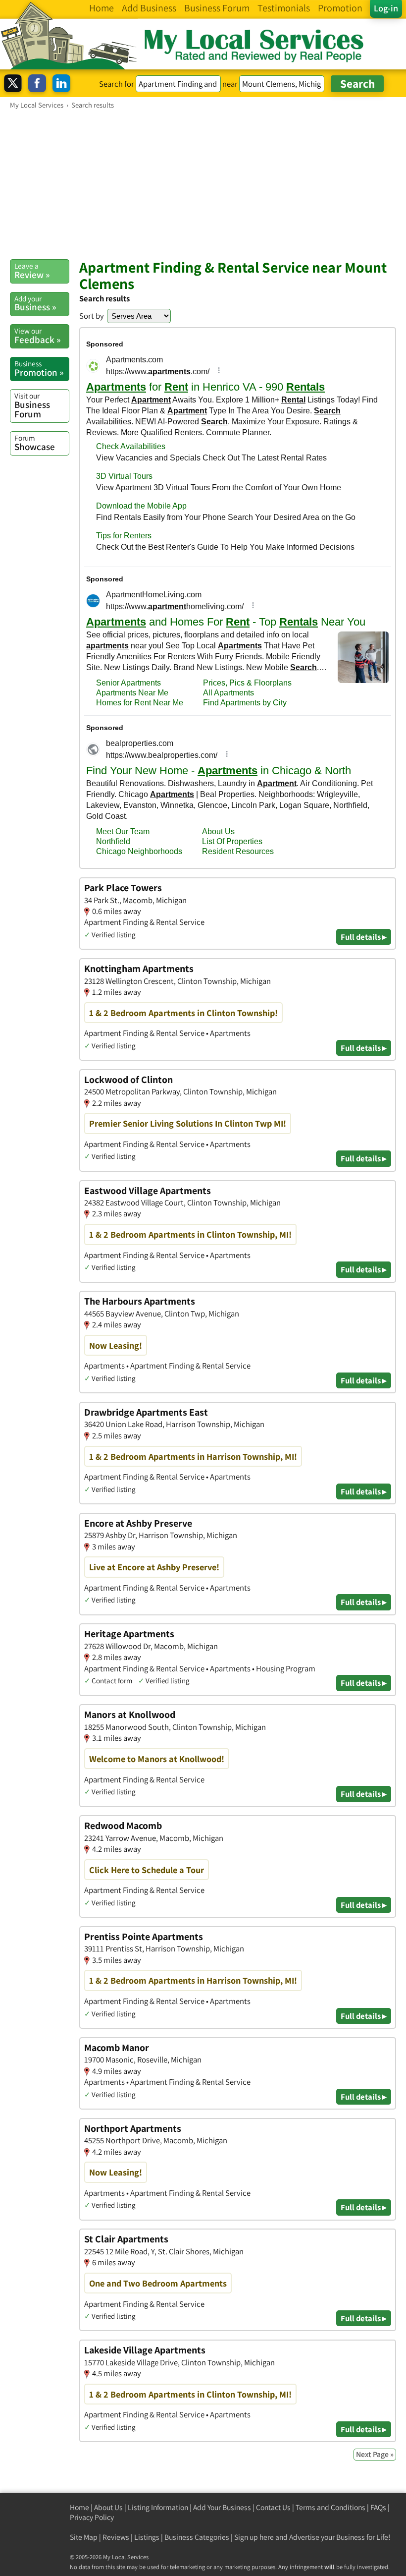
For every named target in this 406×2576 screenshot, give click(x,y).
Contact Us (273, 2507)
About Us (108, 2507)
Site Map (84, 2537)
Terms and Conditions (330, 2507)
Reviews (116, 2537)
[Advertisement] (203, 184)
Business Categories (197, 2537)
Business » (35, 303)
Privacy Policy (92, 2517)
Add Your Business (222, 2507)
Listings (147, 2537)
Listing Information (158, 2507)
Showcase (35, 443)
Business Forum (32, 405)
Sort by (92, 316)
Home (79, 2507)
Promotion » (39, 368)
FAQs (378, 2507)
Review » (32, 271)
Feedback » (37, 336)
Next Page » (375, 2454)
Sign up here (254, 2537)
